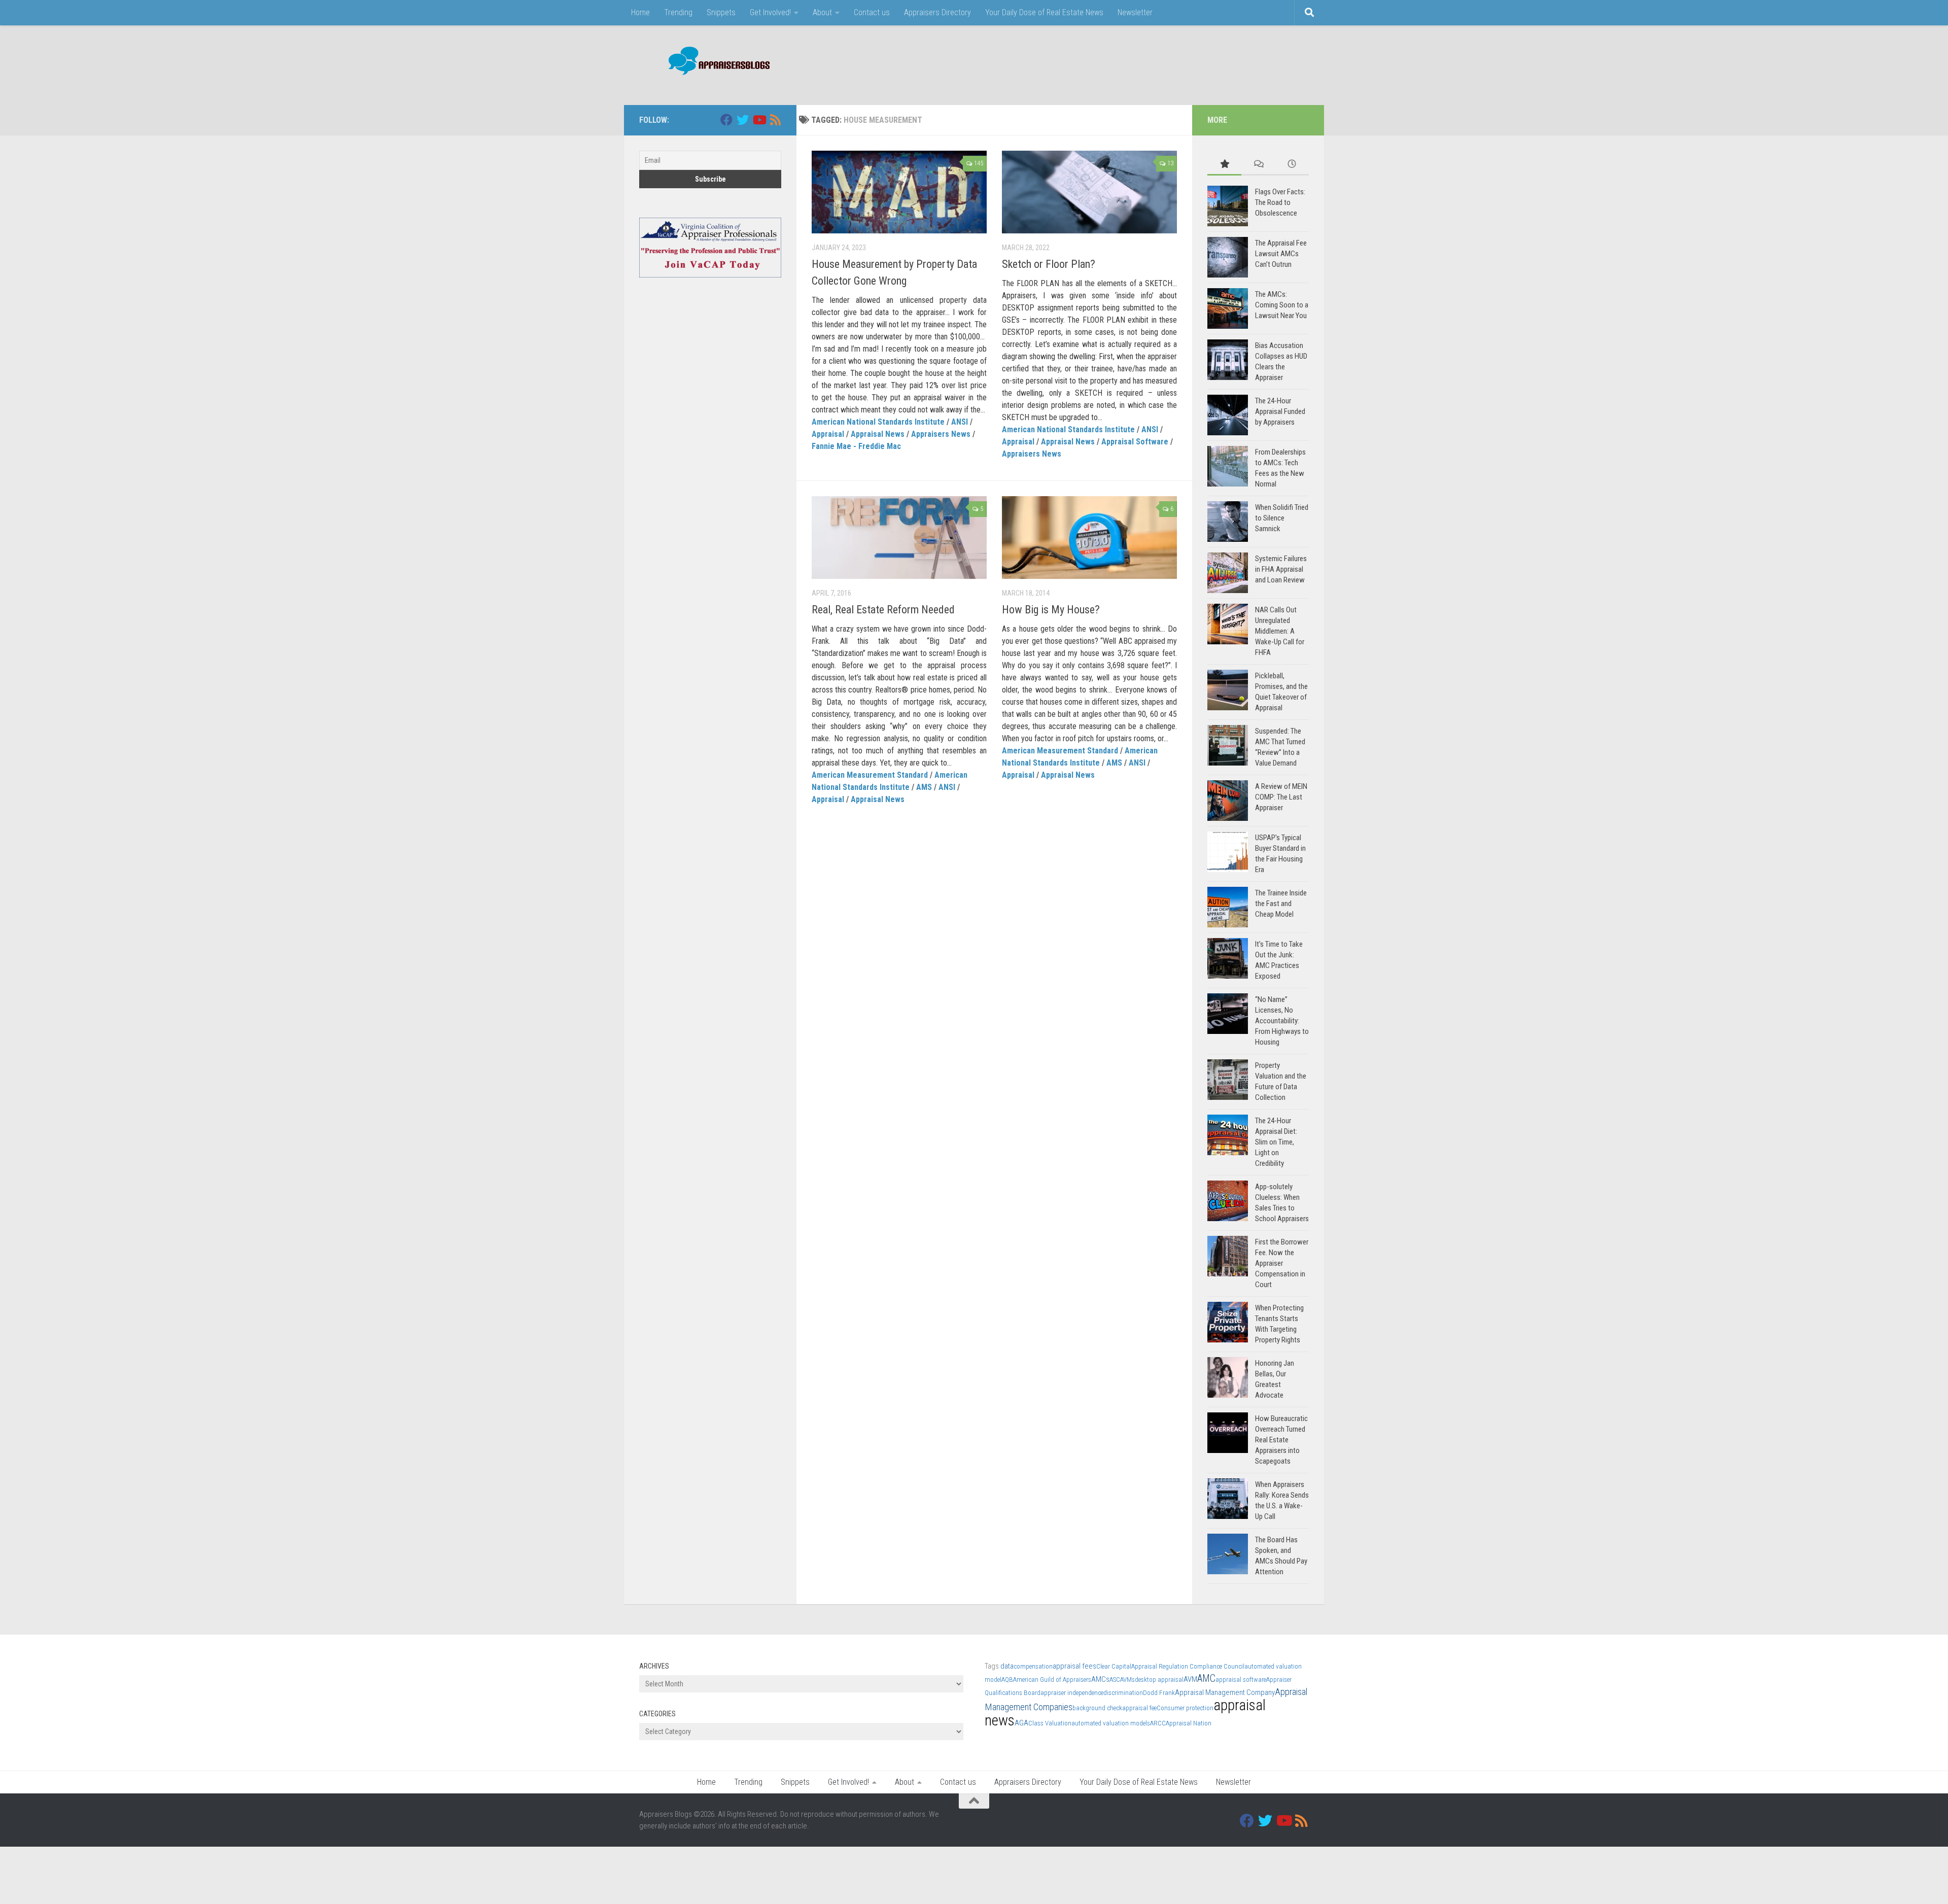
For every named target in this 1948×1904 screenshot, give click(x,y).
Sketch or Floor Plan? (1049, 264)
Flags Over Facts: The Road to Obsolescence (1280, 202)
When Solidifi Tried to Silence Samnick (1282, 518)
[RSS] (775, 120)
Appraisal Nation (1189, 1723)
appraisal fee (1139, 1708)
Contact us (872, 12)
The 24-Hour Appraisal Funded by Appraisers (1280, 411)
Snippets (721, 12)
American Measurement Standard (870, 775)
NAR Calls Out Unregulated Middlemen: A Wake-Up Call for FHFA (1280, 631)
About (822, 12)
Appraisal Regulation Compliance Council (1188, 1666)
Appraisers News (941, 434)
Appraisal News (878, 434)
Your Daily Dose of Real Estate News (1044, 12)
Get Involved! (770, 12)
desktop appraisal (1159, 1680)
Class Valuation (1050, 1723)
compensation (1033, 1666)
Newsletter (1135, 12)
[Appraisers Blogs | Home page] (716, 62)
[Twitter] (743, 120)
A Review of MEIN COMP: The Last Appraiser (1281, 797)
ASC (1115, 1680)
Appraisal (828, 434)
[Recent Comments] (1258, 165)
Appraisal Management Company (1225, 1692)
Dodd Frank (1159, 1693)
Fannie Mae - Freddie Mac (856, 446)
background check (1097, 1708)
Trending (678, 12)
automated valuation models (1111, 1723)
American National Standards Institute (878, 422)
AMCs (1100, 1679)
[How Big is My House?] (1089, 538)
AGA (1021, 1723)
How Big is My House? (1051, 610)
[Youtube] (759, 120)
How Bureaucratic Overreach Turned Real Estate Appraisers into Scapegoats (1281, 1440)
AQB (1007, 1680)
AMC (1206, 1678)
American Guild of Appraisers (1052, 1680)
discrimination (1123, 1693)
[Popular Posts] (1224, 165)
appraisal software (1241, 1680)
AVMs (1127, 1680)
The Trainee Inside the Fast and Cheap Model (1281, 904)
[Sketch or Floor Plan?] (1089, 192)
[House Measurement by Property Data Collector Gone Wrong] (899, 192)
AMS (924, 787)
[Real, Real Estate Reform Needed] (899, 538)
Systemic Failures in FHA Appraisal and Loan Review (1281, 569)
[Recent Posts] (1292, 165)
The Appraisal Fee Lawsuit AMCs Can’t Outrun (1281, 254)
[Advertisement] (1124, 63)
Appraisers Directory (937, 12)
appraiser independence (1072, 1693)
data (1007, 1666)
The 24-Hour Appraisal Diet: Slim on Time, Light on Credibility (1276, 1142)
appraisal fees (1074, 1666)
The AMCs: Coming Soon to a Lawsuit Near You (1282, 305)
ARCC (1158, 1723)
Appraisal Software (1135, 442)
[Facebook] (726, 120)
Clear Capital (1114, 1666)
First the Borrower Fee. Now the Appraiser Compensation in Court (1282, 1263)
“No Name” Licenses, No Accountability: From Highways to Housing (1282, 1021)
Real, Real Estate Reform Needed (883, 610)
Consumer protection (1185, 1708)
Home (640, 12)
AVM (1190, 1679)
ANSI (960, 422)
